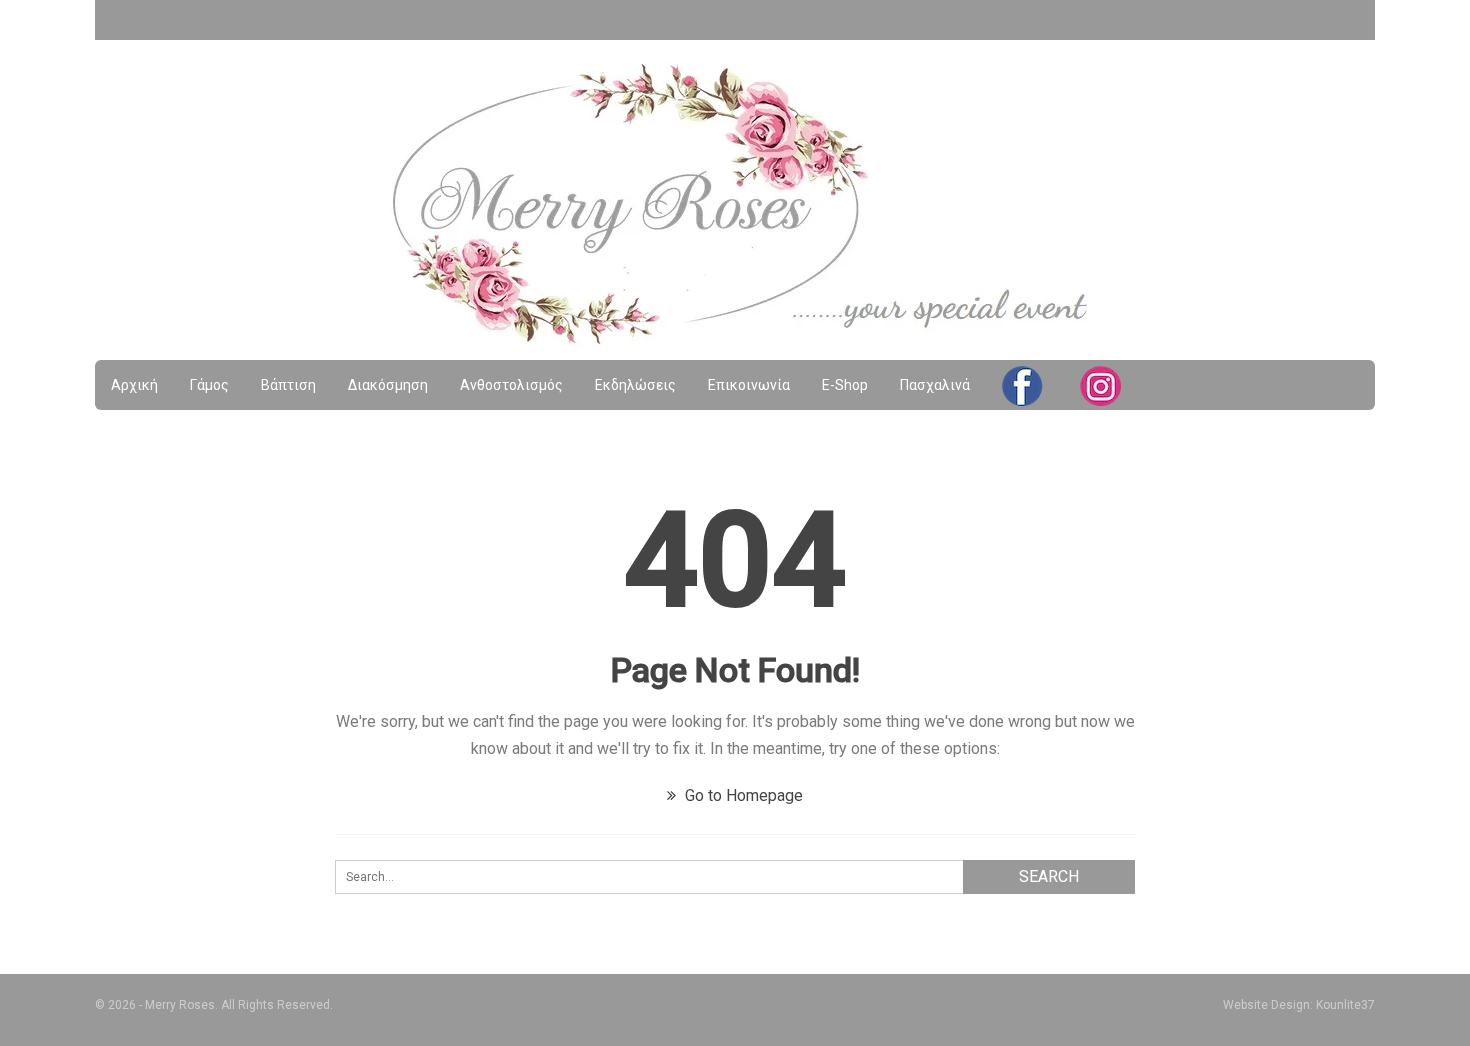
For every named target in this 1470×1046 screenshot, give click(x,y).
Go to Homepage (742, 795)
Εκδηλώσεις (635, 385)
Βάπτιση (288, 385)
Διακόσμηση (388, 385)
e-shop (845, 385)
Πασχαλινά (935, 385)
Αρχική (134, 385)
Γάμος (209, 385)
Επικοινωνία (749, 385)
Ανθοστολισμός (511, 385)
